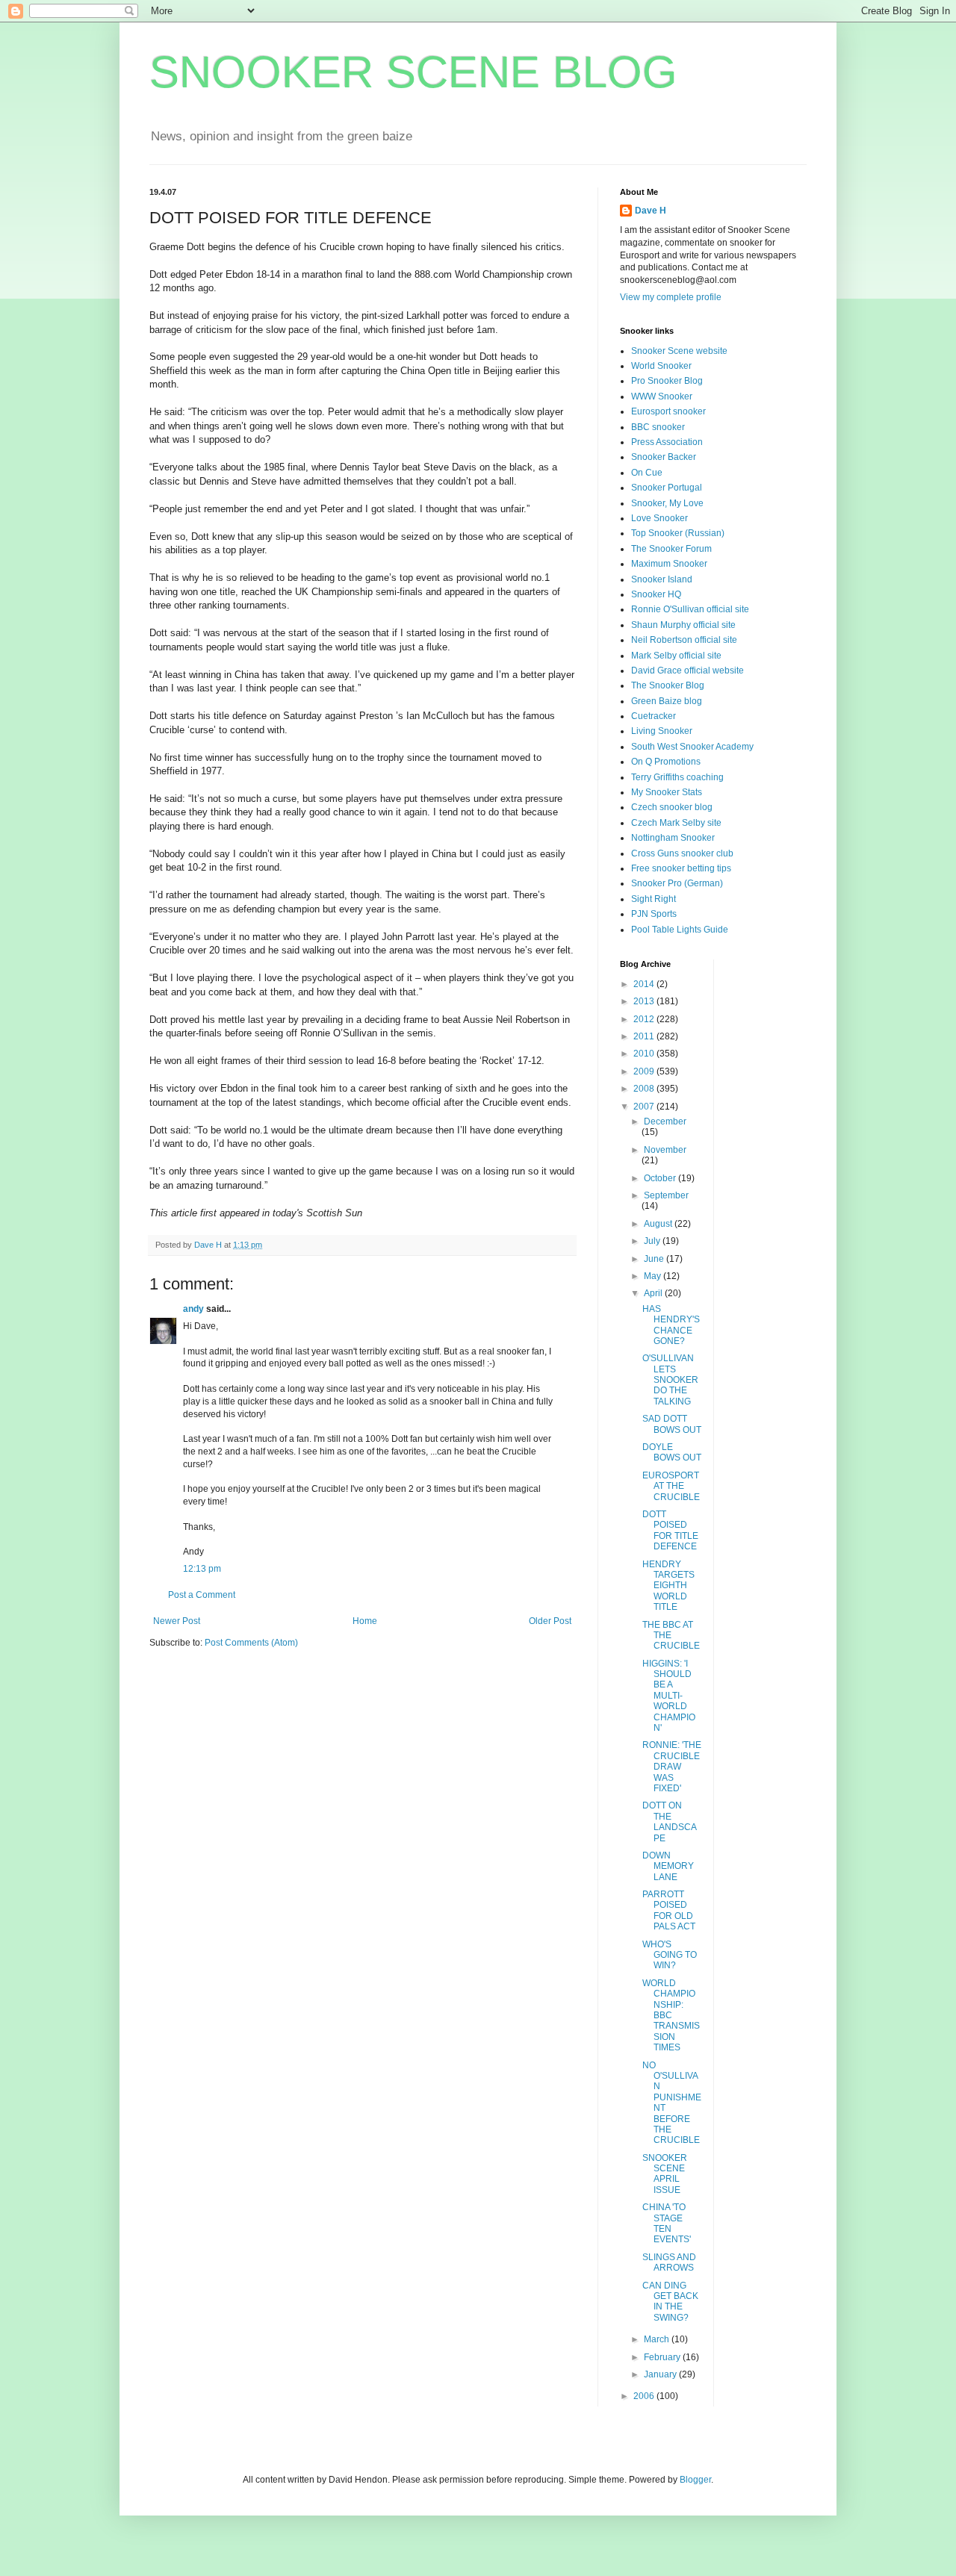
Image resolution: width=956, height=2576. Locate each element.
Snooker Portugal (667, 488)
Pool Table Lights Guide (680, 930)
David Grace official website (687, 671)
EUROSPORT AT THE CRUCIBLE (671, 1486)
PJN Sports (654, 914)
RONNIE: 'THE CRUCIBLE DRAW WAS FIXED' (672, 1767)
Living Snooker (662, 731)
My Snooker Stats (667, 792)
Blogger (695, 2480)
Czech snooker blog (672, 807)
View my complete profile (671, 297)
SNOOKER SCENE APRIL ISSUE (665, 2174)
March (658, 2339)
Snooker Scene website (679, 351)
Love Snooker (659, 518)
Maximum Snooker (669, 564)
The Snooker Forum (671, 549)
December (665, 1121)
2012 (645, 1019)
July (653, 1241)
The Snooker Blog (668, 685)
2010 (645, 1054)
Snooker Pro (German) (677, 883)
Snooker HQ (656, 594)
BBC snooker (658, 427)
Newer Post (177, 1621)
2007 (645, 1107)
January (661, 2374)
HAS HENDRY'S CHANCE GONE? (671, 1325)
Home (365, 1621)
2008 (645, 1089)
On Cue (647, 473)
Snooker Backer (664, 457)
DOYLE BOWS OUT (672, 1452)
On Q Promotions (666, 762)
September (666, 1195)
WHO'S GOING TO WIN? (670, 1955)
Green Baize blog (667, 701)
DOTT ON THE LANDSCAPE (670, 1821)
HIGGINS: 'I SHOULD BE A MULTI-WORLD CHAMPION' (669, 1696)
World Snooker (661, 366)
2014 (645, 984)
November (665, 1150)
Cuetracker (654, 716)
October (661, 1178)
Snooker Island (662, 579)
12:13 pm (202, 1569)
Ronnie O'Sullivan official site (690, 609)
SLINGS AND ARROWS (669, 2262)
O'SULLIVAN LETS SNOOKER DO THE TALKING (670, 1380)
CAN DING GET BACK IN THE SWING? (670, 2302)
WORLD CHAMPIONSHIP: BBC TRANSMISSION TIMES (671, 2015)
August (659, 1224)
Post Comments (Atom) (251, 1643)
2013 (645, 1001)
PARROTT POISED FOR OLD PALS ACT (669, 1910)
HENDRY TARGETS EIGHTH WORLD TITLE (668, 1586)
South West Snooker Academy (692, 747)
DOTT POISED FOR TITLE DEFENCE (670, 1530)
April (654, 1293)
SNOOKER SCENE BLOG (413, 72)
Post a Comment (202, 1595)
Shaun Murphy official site (683, 625)
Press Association (667, 442)
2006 (645, 2396)
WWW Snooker (662, 396)
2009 (645, 1071)
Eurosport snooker (668, 411)
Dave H (651, 211)
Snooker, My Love (667, 503)
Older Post (550, 1621)
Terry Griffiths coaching (677, 777)
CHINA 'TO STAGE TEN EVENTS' (667, 2223)
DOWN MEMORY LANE (668, 1866)
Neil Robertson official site (684, 640)
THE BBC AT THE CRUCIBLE (671, 1636)
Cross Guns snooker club (682, 853)
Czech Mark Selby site (676, 823)
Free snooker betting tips (681, 868)
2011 (645, 1036)
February (663, 2357)
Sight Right (654, 899)
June (655, 1259)
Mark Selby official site (676, 656)
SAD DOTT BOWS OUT (672, 1424)
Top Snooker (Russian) (678, 533)
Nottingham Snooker (673, 838)
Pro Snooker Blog (667, 381)
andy (193, 1309)
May (654, 1276)
